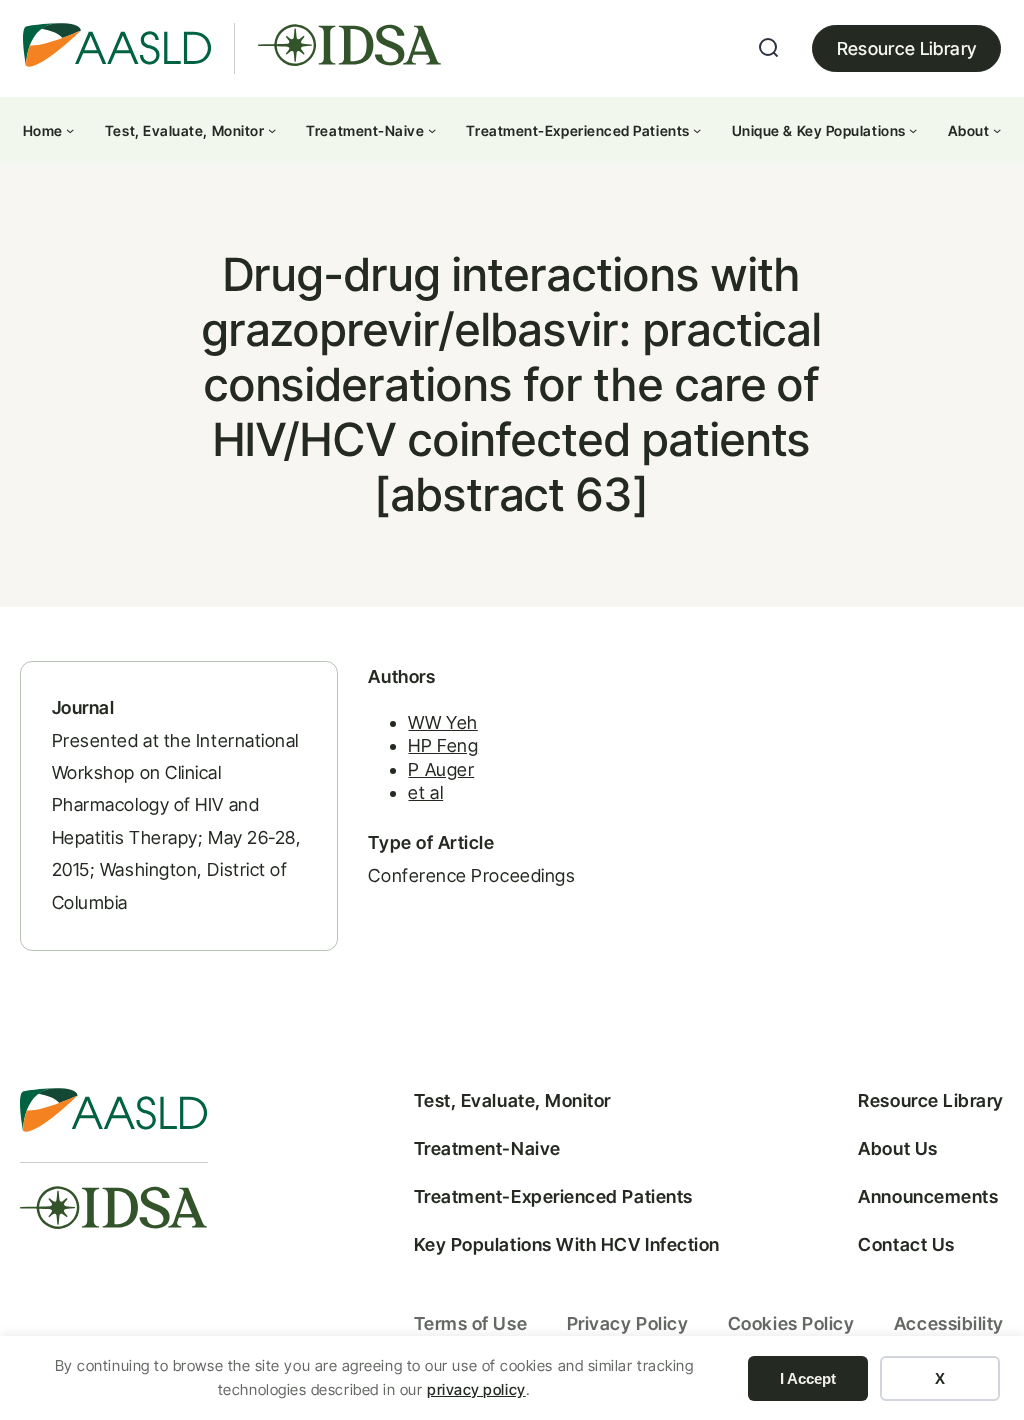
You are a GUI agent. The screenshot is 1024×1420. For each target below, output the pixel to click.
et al (425, 792)
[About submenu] (997, 130)
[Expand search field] (769, 48)
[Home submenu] (70, 130)
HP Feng (443, 745)
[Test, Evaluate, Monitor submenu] (272, 130)
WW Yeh (442, 722)
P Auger (441, 769)
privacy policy (476, 1389)
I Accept (808, 1378)
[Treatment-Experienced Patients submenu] (697, 130)
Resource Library (907, 48)
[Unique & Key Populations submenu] (913, 130)
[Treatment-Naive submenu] (432, 130)
